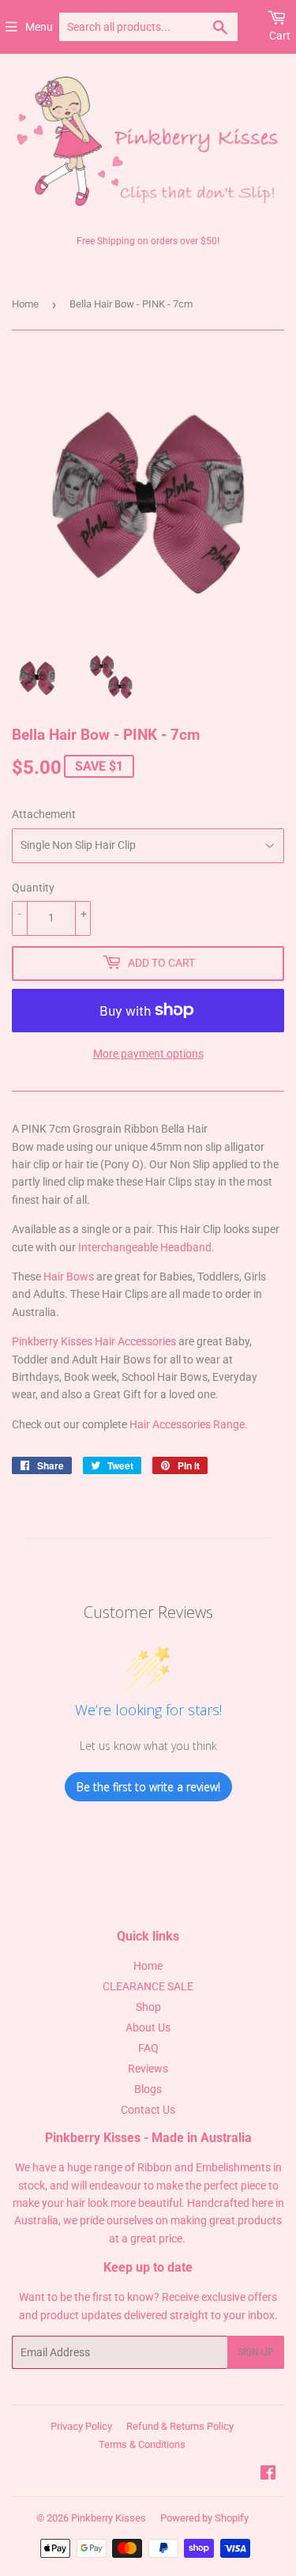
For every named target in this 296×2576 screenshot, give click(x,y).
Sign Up (256, 2352)
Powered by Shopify (204, 2518)
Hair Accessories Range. (189, 1424)
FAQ (148, 2048)
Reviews (148, 2069)
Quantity (33, 888)
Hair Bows (69, 1277)
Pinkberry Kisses (109, 2518)
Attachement (44, 814)
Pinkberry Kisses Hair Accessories (94, 1341)
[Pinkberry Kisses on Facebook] (268, 2475)
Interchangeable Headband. (146, 1247)
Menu (39, 27)
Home (25, 304)
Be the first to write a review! (148, 1787)
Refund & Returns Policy (180, 2426)
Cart (280, 36)
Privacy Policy (81, 2426)
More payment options (148, 1054)
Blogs (148, 2089)
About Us (148, 2027)
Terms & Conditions (142, 2444)
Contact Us (148, 2110)
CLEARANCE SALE (148, 1986)
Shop (148, 2007)
